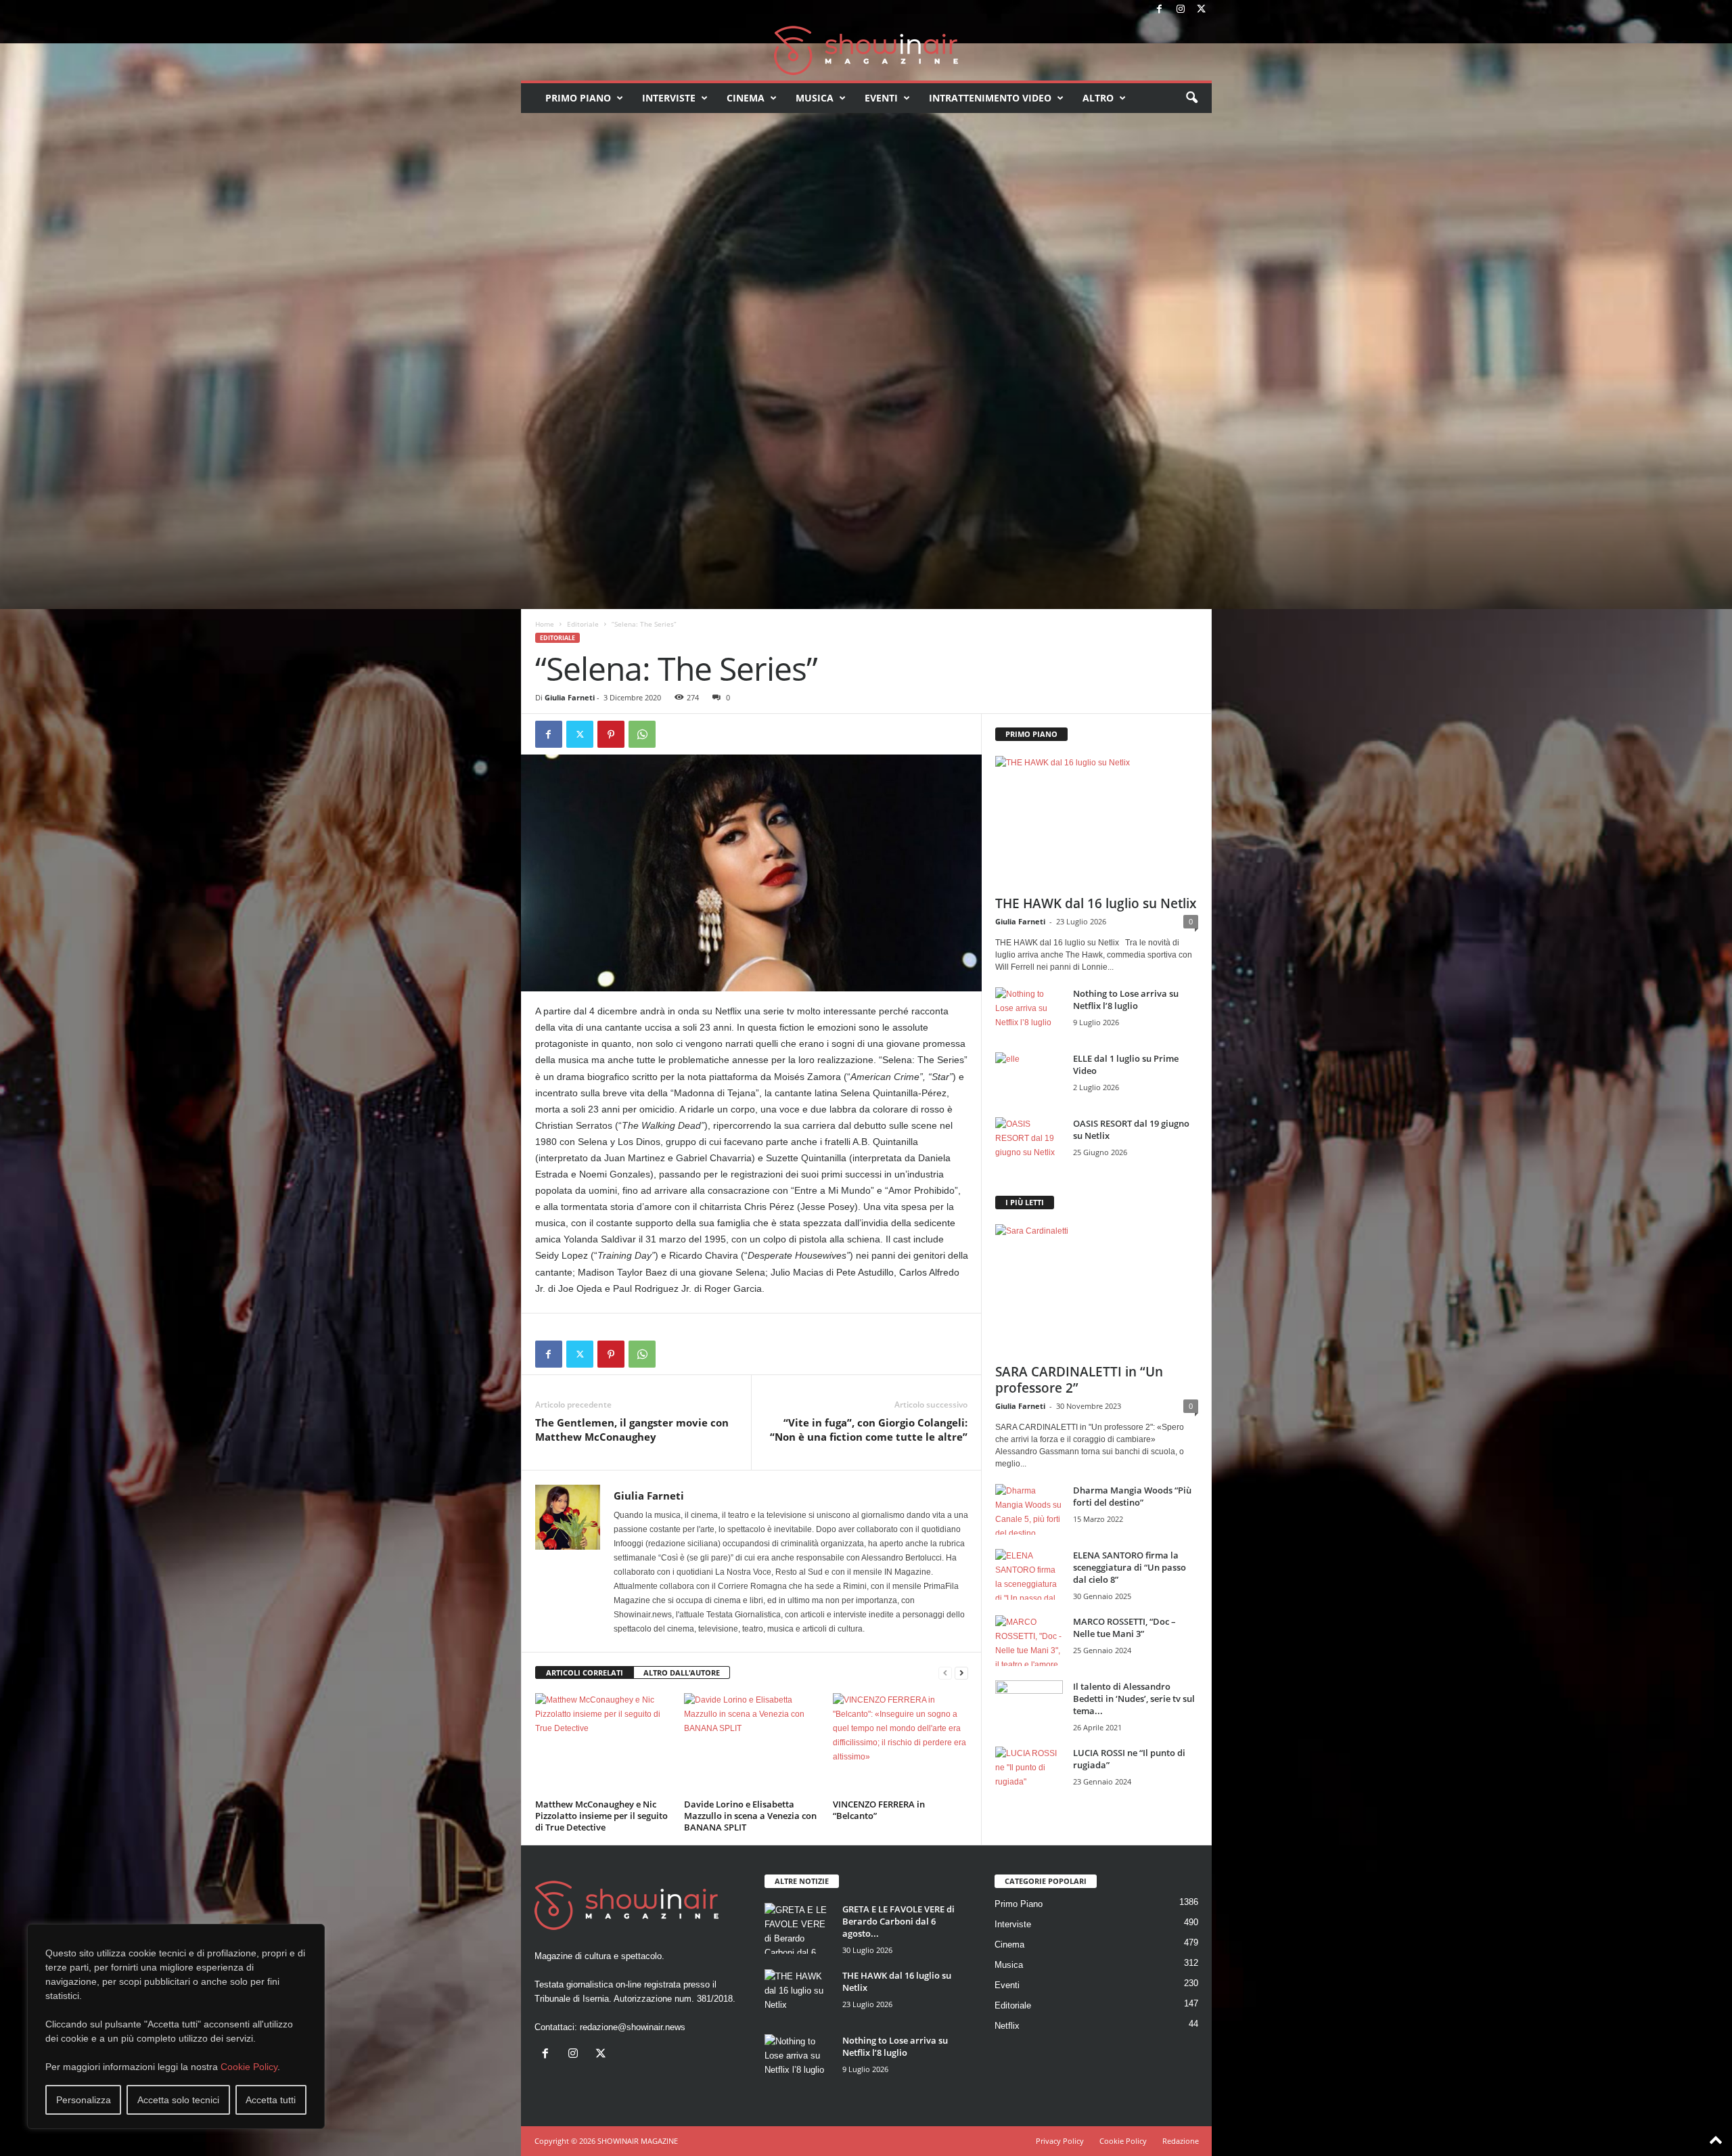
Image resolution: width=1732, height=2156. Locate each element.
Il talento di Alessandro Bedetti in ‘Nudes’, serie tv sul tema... (1134, 1699)
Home (545, 624)
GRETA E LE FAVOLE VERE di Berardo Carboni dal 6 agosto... (898, 1921)
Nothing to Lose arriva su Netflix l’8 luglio (1126, 1000)
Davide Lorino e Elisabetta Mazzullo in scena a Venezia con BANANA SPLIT (750, 1816)
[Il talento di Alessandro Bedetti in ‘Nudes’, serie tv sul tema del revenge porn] (1029, 1709)
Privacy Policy (1060, 2141)
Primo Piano (578, 98)
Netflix (1007, 2026)
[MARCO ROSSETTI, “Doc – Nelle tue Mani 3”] (1029, 1641)
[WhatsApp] (642, 734)
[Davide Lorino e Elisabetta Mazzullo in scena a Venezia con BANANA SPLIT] (752, 1744)
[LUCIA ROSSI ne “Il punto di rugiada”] (1029, 1772)
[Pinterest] (611, 734)
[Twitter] (1202, 10)
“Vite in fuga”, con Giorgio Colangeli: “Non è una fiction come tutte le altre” (869, 1430)
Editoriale (583, 624)
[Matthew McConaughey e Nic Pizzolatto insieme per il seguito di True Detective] (603, 1744)
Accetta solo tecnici (178, 2100)
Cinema (746, 98)
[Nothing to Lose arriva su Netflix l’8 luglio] (1029, 1013)
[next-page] (961, 1673)
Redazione (1181, 2141)
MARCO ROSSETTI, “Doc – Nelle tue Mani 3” (1124, 1627)
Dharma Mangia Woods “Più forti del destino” (1132, 1496)
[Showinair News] (866, 50)
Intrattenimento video (990, 98)
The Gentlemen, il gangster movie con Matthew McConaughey (632, 1430)
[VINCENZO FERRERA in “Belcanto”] (901, 1744)
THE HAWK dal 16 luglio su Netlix (1096, 903)
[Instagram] (1181, 10)
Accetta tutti (271, 2100)
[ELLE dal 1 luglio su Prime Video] (1029, 1078)
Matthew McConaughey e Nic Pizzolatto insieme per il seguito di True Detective (601, 1816)
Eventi (881, 98)
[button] (1191, 98)
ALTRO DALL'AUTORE (682, 1672)
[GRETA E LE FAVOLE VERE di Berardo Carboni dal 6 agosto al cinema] (798, 1928)
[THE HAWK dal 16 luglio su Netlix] (1097, 822)
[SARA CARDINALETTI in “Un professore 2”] (1097, 1290)
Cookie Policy (249, 2067)
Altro (1098, 98)
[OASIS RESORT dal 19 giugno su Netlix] (1029, 1143)
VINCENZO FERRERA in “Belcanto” (879, 1810)
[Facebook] (1160, 10)
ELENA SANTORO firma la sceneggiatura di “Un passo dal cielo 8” (1130, 1567)
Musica (815, 98)
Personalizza (84, 2100)
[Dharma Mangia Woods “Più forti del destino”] (1029, 1509)
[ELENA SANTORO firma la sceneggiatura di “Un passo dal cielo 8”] (1029, 1574)
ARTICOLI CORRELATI (585, 1672)
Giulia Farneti (570, 697)
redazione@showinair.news (633, 2027)
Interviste (669, 98)
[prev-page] (945, 1673)
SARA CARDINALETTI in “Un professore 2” (1079, 1380)
